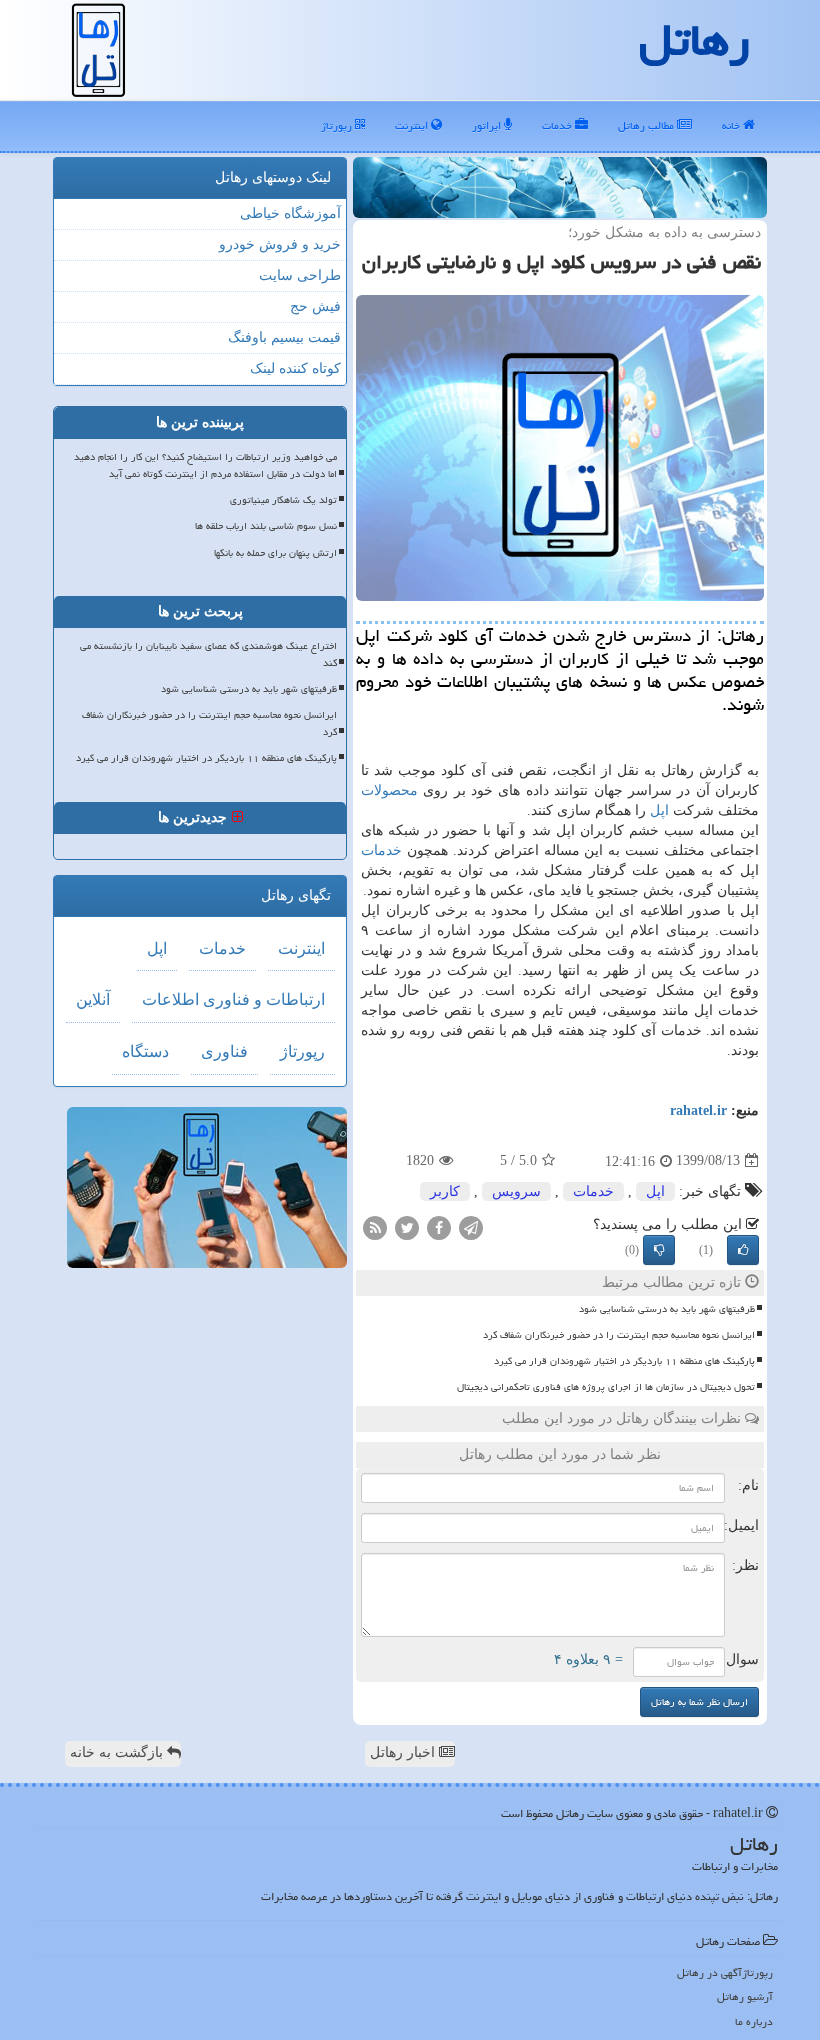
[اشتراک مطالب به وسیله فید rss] (375, 1226)
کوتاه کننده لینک (295, 368)
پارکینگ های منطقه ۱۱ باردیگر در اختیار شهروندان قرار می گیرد (624, 1361)
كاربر (445, 1191)
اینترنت (413, 125)
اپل (659, 810)
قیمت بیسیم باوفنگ (284, 337)
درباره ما (754, 2021)
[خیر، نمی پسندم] (659, 1250)
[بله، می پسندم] (743, 1250)
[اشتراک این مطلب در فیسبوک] (439, 1226)
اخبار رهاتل (404, 1752)
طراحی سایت (300, 275)
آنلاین (93, 999)
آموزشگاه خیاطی (290, 213)
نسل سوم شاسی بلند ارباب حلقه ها (266, 526)
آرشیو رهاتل (745, 1996)
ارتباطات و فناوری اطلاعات (233, 999)
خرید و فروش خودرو (280, 244)
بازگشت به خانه (118, 1752)
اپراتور (488, 125)
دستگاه (145, 1051)
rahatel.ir (698, 1110)
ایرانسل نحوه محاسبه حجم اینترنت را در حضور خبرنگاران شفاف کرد (619, 1335)
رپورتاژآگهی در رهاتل (725, 1972)
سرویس (516, 1191)
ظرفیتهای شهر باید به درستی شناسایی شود (667, 1309)
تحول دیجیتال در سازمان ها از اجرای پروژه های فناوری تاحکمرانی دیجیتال (606, 1387)
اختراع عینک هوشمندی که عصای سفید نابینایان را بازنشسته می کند (208, 654)
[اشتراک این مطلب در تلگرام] (471, 1226)
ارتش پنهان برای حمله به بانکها (275, 553)
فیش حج (315, 306)
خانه (732, 125)
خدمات (558, 125)
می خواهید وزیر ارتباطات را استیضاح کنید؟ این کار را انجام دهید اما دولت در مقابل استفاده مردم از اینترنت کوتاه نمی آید (205, 465)
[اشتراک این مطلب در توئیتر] (407, 1226)
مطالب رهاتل (647, 125)
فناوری (224, 1051)
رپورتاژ (338, 125)
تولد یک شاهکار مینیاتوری (283, 500)
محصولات (389, 790)
